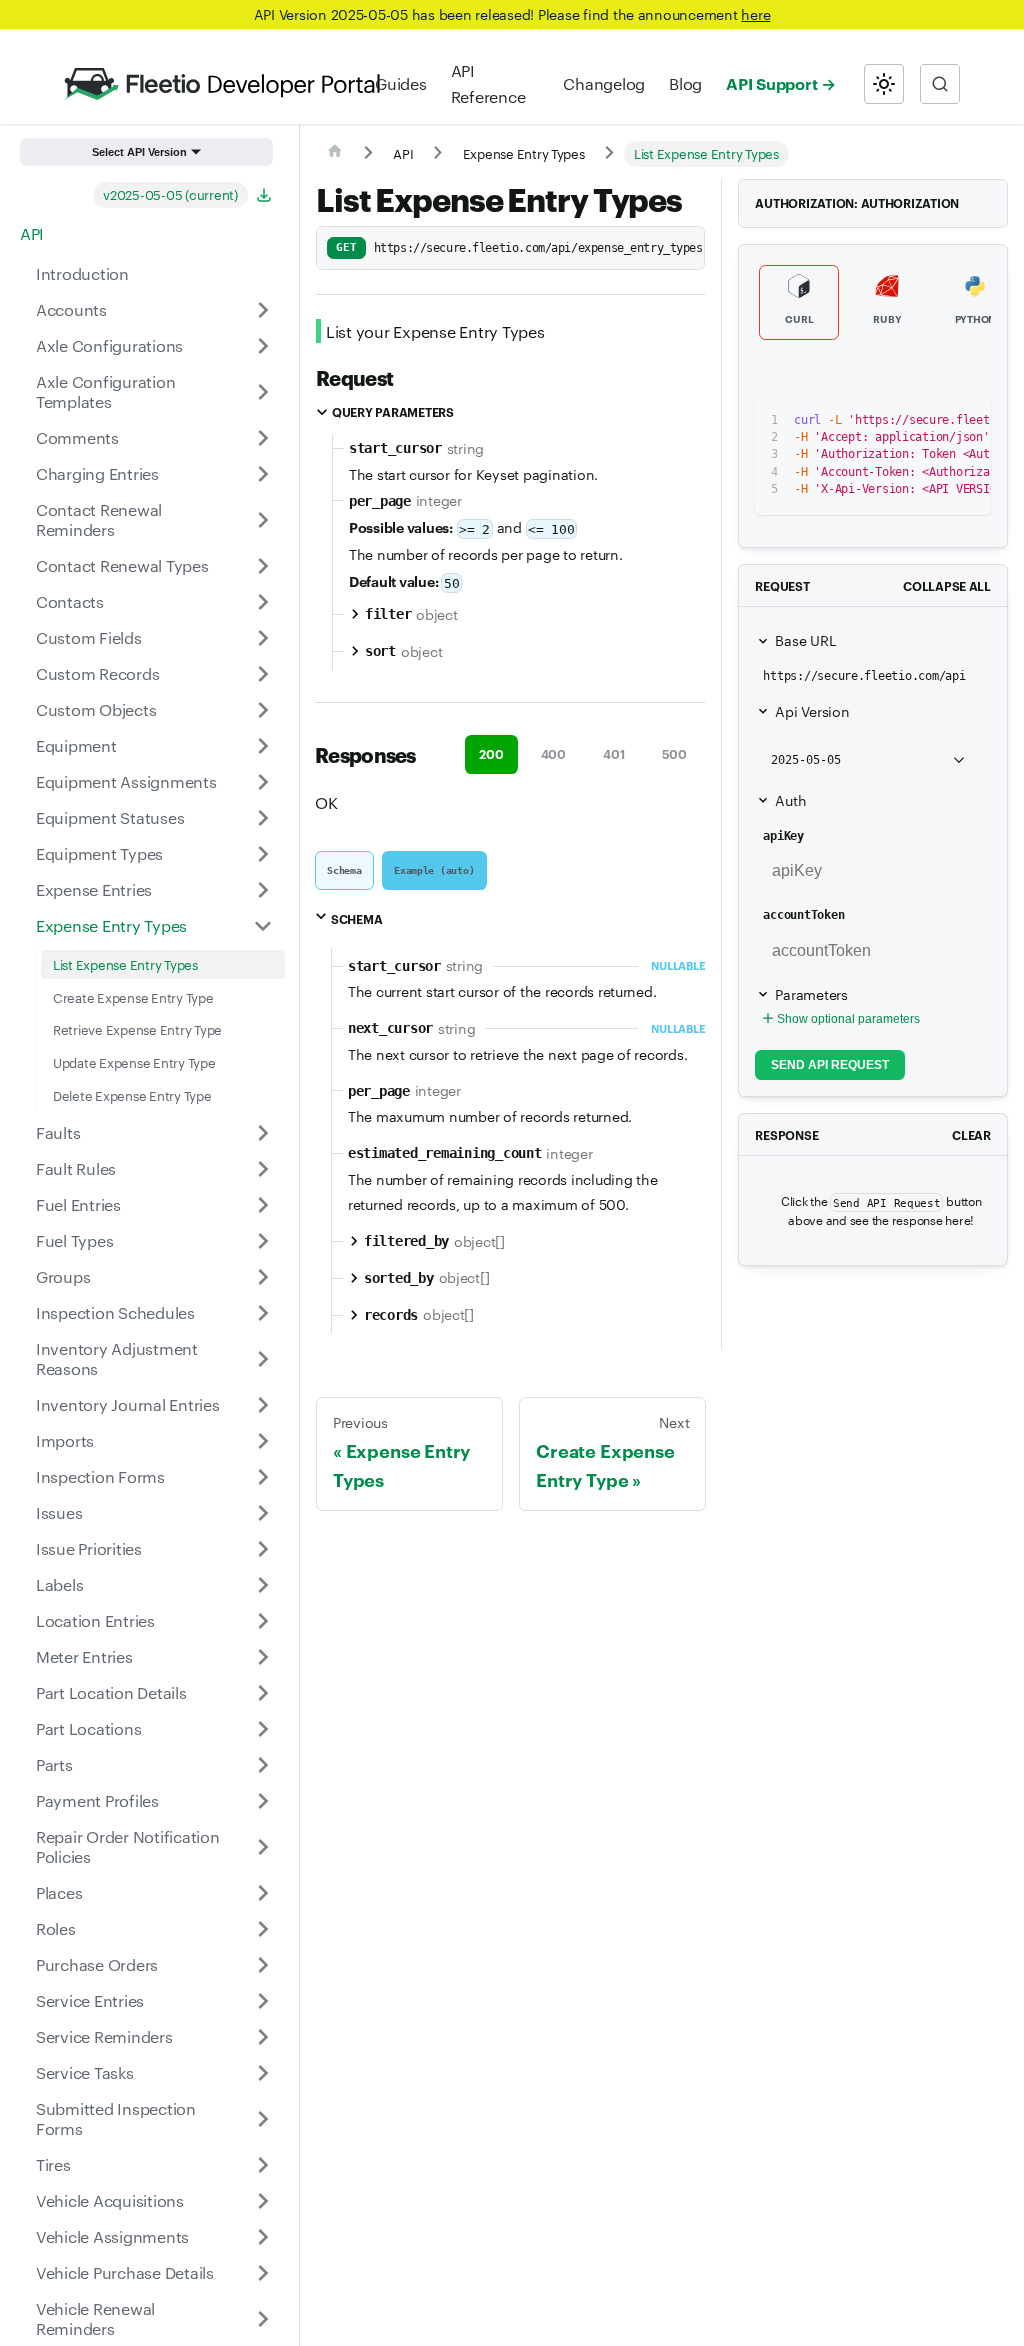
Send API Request (830, 1065)
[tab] (344, 870)
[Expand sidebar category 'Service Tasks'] (263, 2073)
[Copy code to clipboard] (930, 421)
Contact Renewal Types (122, 565)
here (755, 14)
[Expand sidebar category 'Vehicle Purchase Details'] (263, 2273)
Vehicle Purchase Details (125, 2272)
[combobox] (940, 84)
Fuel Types (74, 1240)
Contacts (70, 601)
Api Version (812, 711)
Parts (54, 1764)
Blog (685, 83)
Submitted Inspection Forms (116, 2118)
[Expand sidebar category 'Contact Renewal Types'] (263, 566)
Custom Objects (96, 709)
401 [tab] (613, 753)
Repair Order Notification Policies (128, 1846)
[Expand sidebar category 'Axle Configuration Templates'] (263, 392)
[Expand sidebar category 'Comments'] (263, 438)
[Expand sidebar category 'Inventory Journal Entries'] (263, 1405)
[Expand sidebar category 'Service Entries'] (263, 2001)
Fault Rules (76, 1168)
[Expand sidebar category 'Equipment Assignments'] (263, 782)
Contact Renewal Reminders (99, 519)
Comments (77, 437)
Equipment (76, 745)
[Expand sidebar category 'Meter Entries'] (263, 1657)
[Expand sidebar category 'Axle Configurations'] (263, 346)
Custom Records (97, 673)
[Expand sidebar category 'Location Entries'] (263, 1621)
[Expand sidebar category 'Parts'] (263, 1765)
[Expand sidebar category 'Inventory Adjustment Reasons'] (263, 1359)
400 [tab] (553, 753)
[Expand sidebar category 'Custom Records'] (263, 674)
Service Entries (90, 2000)
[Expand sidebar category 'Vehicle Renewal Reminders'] (263, 2319)
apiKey (783, 836)
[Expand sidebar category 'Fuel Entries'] (263, 1205)
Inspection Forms (100, 1476)
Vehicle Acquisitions (110, 2200)
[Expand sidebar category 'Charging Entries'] (263, 474)
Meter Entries (84, 1656)
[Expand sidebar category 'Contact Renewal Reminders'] (263, 520)
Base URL (805, 640)
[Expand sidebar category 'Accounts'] (263, 310)
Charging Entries (97, 473)
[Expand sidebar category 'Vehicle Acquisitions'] (263, 2201)
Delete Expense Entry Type (132, 1095)
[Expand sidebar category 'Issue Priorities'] (263, 1549)
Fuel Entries (78, 1204)
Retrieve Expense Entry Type (137, 1029)
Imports (65, 1440)
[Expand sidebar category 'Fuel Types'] (263, 1241)
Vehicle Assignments (112, 2236)
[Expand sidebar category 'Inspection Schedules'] (263, 1313)
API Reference (488, 83)
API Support (771, 83)
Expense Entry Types (111, 925)
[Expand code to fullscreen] (966, 421)
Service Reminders (104, 2036)
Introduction (82, 273)
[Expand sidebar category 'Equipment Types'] (263, 854)
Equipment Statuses (110, 817)
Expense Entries (94, 889)
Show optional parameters (848, 1019)
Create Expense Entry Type (133, 997)
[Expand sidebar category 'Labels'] (263, 1585)
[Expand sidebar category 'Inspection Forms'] (263, 1477)
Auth (790, 800)
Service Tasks (85, 2072)
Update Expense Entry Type (134, 1062)
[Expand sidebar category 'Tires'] (263, 2165)
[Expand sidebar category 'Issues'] (263, 1513)
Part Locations (88, 1728)
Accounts (71, 309)
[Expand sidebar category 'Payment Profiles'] (263, 1801)
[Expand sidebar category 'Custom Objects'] (263, 710)
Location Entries (95, 1620)
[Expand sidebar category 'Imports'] (263, 1441)
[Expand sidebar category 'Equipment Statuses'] (263, 818)
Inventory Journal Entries (128, 1404)
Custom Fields (89, 637)
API (32, 233)
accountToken (803, 915)
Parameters (811, 994)
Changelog (604, 83)
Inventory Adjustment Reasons (117, 1358)
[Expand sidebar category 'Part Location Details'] (263, 1693)
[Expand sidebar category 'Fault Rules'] (263, 1169)
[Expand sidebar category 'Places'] (263, 1893)
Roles (56, 1928)
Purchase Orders (97, 1964)
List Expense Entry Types (125, 964)
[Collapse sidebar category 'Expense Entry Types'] (263, 926)
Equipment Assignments (126, 781)
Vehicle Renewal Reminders (95, 2318)
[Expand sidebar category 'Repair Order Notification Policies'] (263, 1847)
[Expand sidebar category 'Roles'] (263, 1929)
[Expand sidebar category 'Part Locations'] (263, 1729)
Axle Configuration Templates (105, 391)
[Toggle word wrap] (894, 421)
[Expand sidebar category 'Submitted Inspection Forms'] (263, 2119)
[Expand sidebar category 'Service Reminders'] (263, 2037)
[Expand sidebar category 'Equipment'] (263, 746)
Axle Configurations (109, 345)
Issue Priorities (89, 1548)
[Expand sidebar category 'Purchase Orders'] (263, 1965)
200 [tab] (491, 753)
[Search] (940, 84)
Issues (59, 1512)
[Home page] (335, 154)
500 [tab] (674, 753)
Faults (58, 1132)
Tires (53, 2164)
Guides (400, 83)
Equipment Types (99, 853)
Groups (63, 1276)
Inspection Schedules (115, 1312)
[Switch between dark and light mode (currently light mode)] (884, 84)
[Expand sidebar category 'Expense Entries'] (263, 890)
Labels (59, 1584)
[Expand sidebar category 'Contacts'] (263, 602)
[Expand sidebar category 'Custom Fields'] (263, 638)
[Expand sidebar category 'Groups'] (263, 1277)
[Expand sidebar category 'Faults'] (263, 1133)
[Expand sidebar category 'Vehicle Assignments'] (263, 2237)
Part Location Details (111, 1692)
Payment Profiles (97, 1800)
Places (59, 1892)
